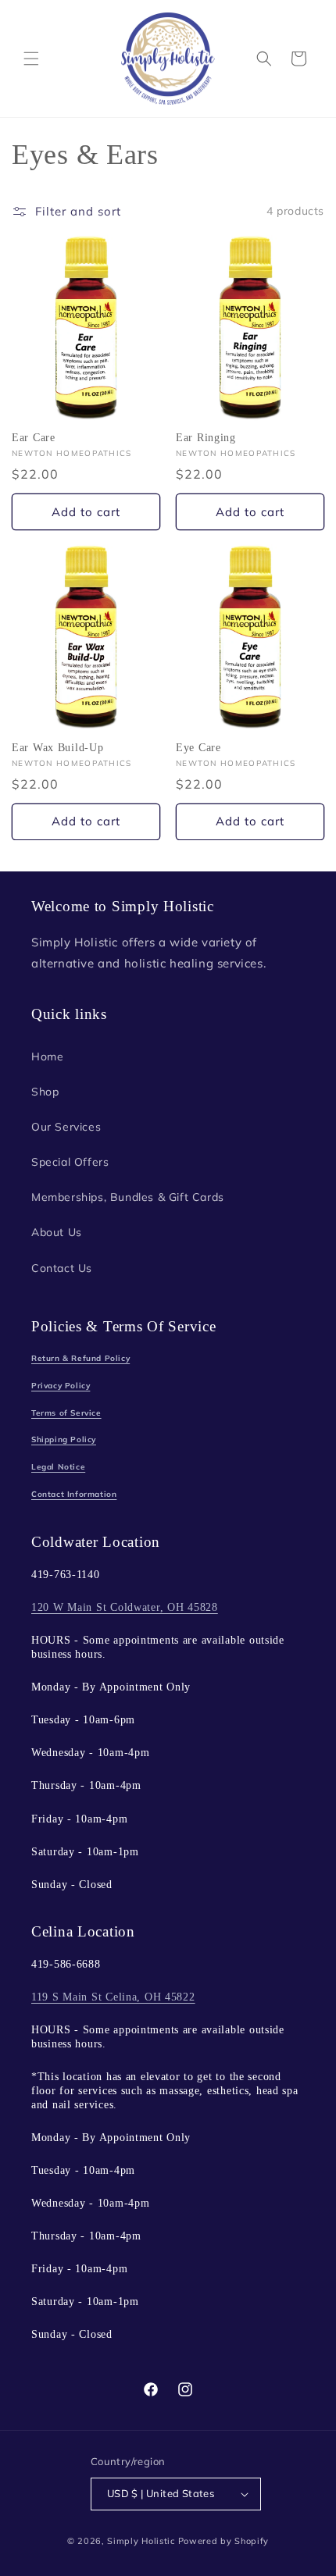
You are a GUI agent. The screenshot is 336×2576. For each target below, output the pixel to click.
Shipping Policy (64, 1439)
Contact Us (62, 1268)
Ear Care (34, 437)
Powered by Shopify (224, 2541)
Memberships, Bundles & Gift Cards (128, 1197)
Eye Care (198, 747)
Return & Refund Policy (80, 1358)
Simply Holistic (141, 2541)
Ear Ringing (206, 437)
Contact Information (74, 1494)
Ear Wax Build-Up (58, 747)
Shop (45, 1092)
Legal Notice (58, 1467)
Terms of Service (66, 1413)
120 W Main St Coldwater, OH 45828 (125, 1607)
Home (47, 1056)
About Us (57, 1232)
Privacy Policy (61, 1386)
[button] (31, 59)
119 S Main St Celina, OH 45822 (113, 1997)
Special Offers (70, 1162)
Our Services (66, 1127)
